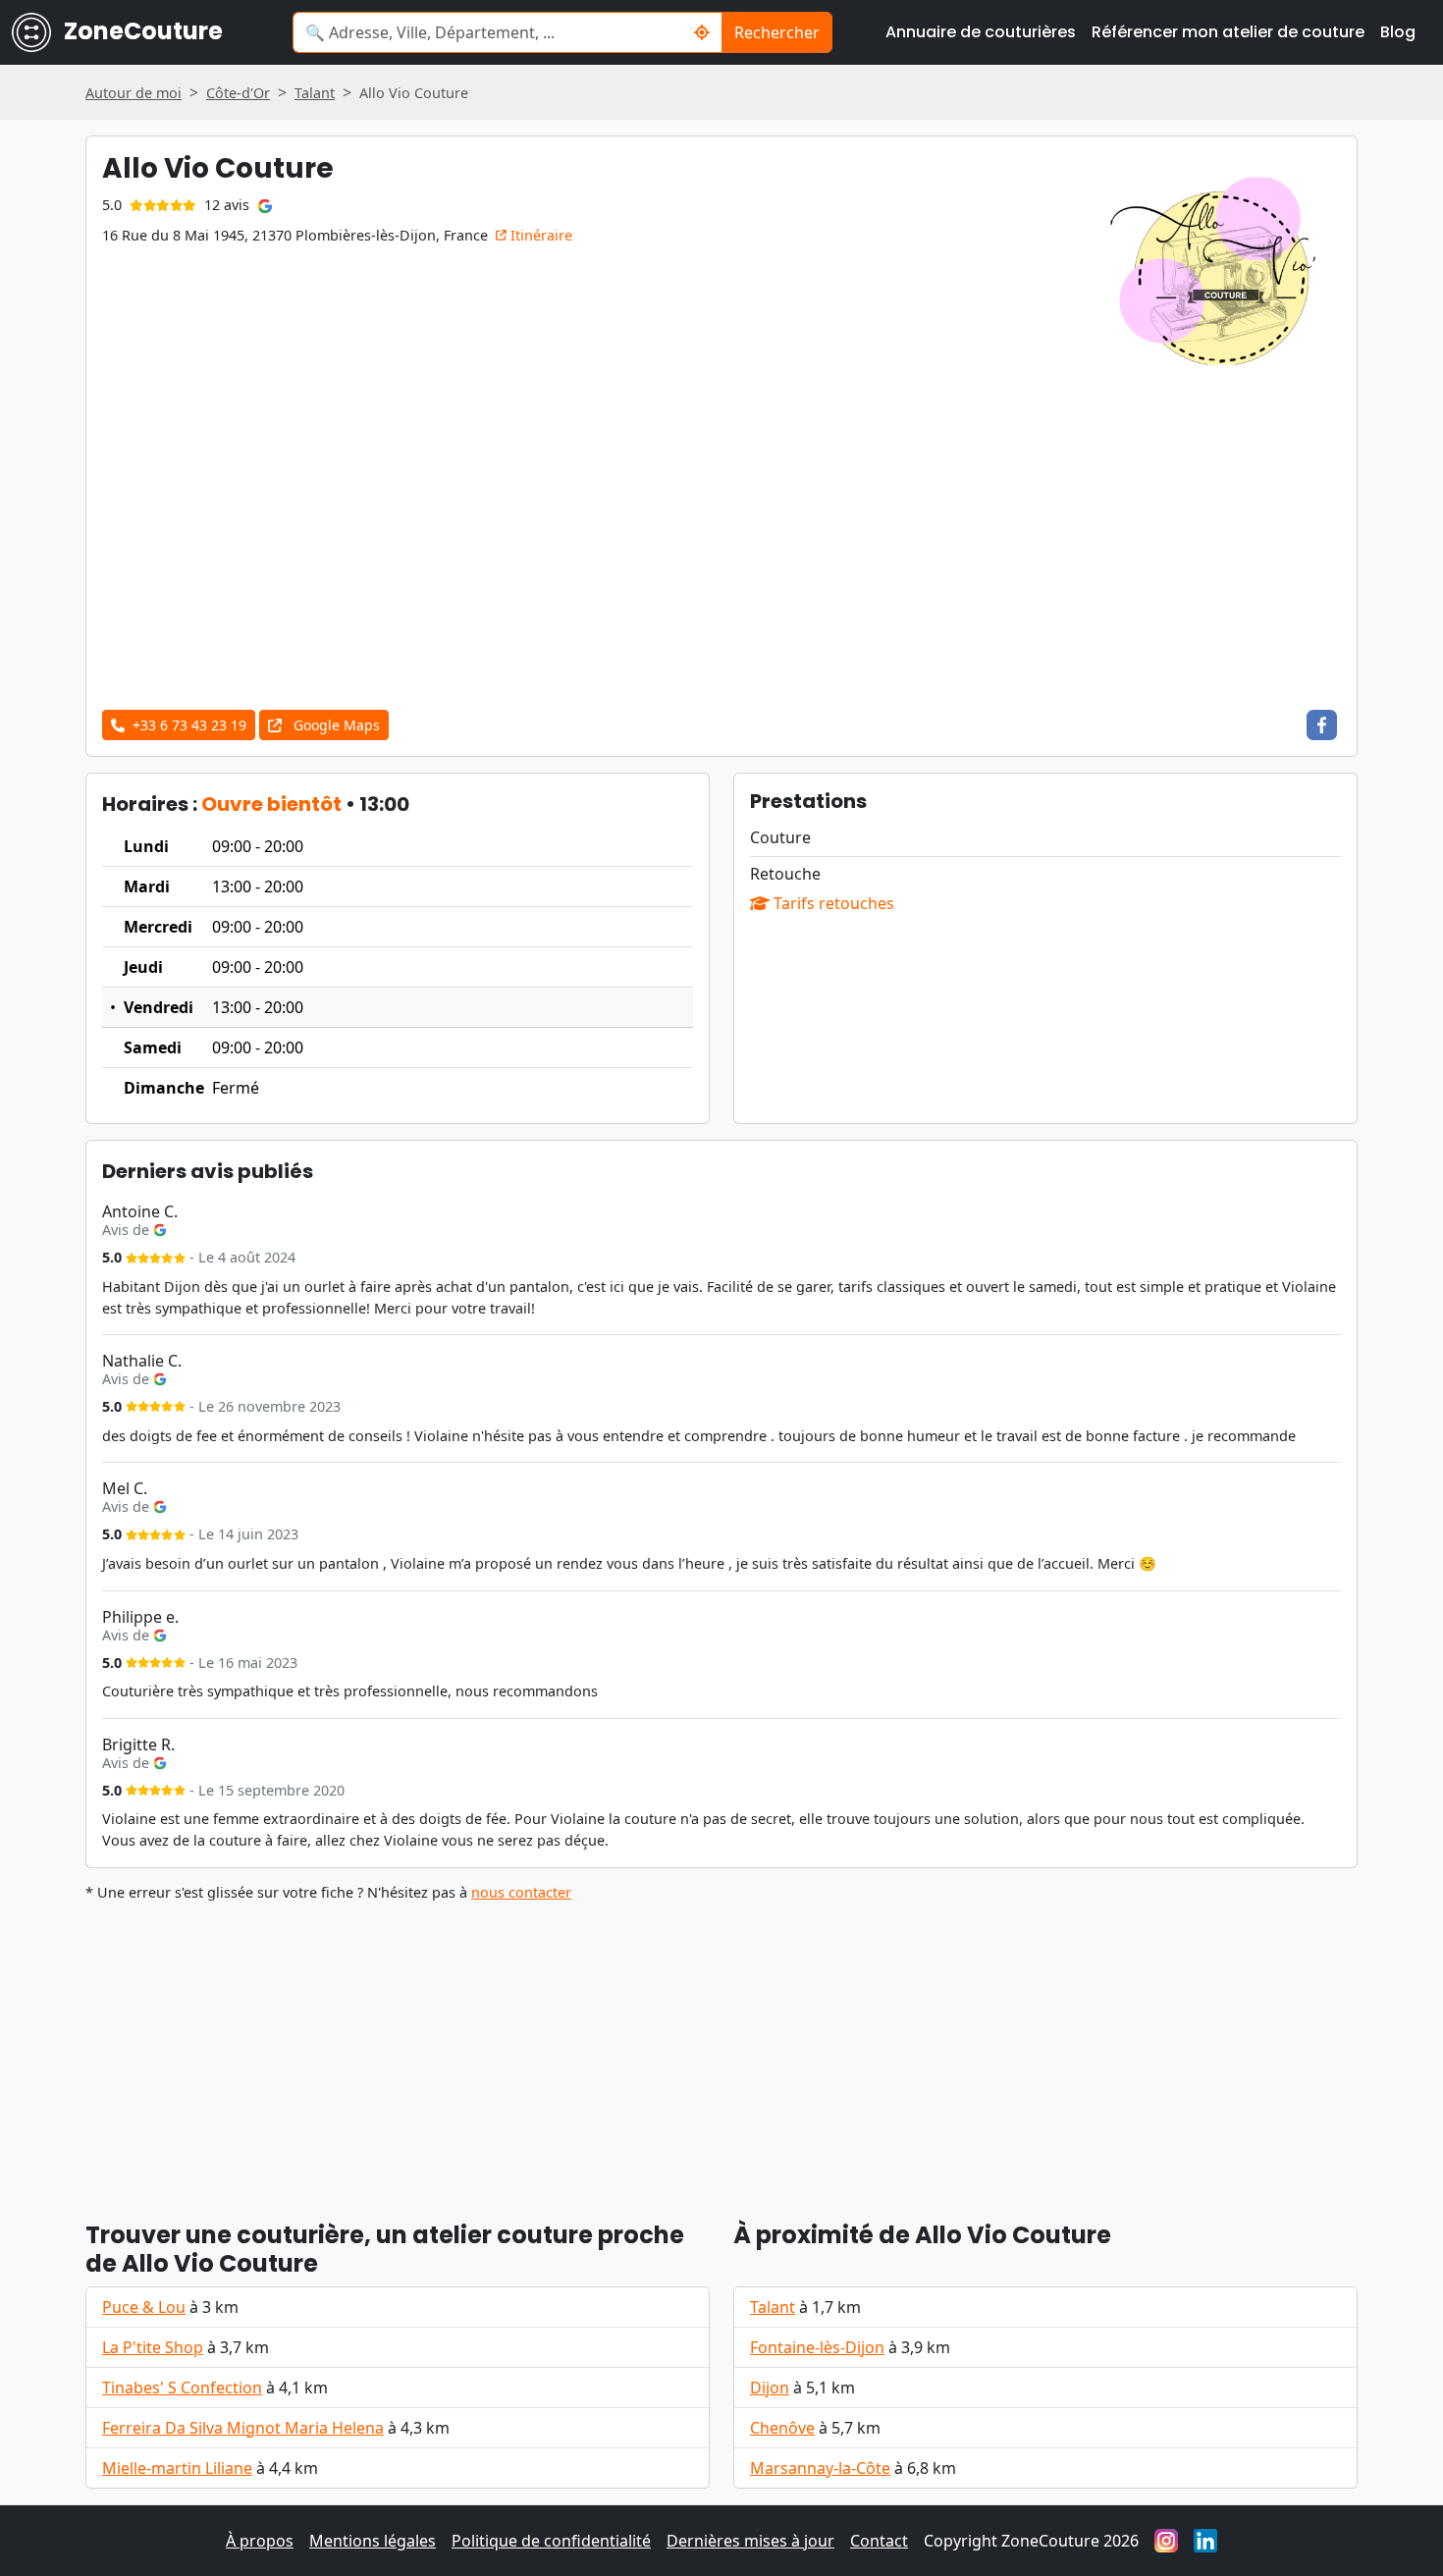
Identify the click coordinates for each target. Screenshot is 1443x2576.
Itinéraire (539, 235)
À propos (260, 2541)
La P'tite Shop (153, 2347)
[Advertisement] (721, 547)
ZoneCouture (141, 31)
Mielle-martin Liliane (177, 2468)
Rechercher (777, 32)
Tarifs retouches (832, 903)
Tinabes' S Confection (182, 2388)
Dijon (770, 2388)
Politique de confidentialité (551, 2541)
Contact (879, 2541)
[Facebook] (1322, 725)
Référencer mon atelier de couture (1228, 32)
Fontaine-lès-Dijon (817, 2347)
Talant (773, 2307)
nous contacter (521, 1892)
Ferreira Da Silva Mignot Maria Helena (243, 2428)
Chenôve (782, 2428)
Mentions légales (373, 2541)
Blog (1398, 32)
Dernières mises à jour (750, 2541)
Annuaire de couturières (981, 32)
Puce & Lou (144, 2307)
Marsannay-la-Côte (820, 2468)
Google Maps (335, 725)
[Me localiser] (702, 32)
